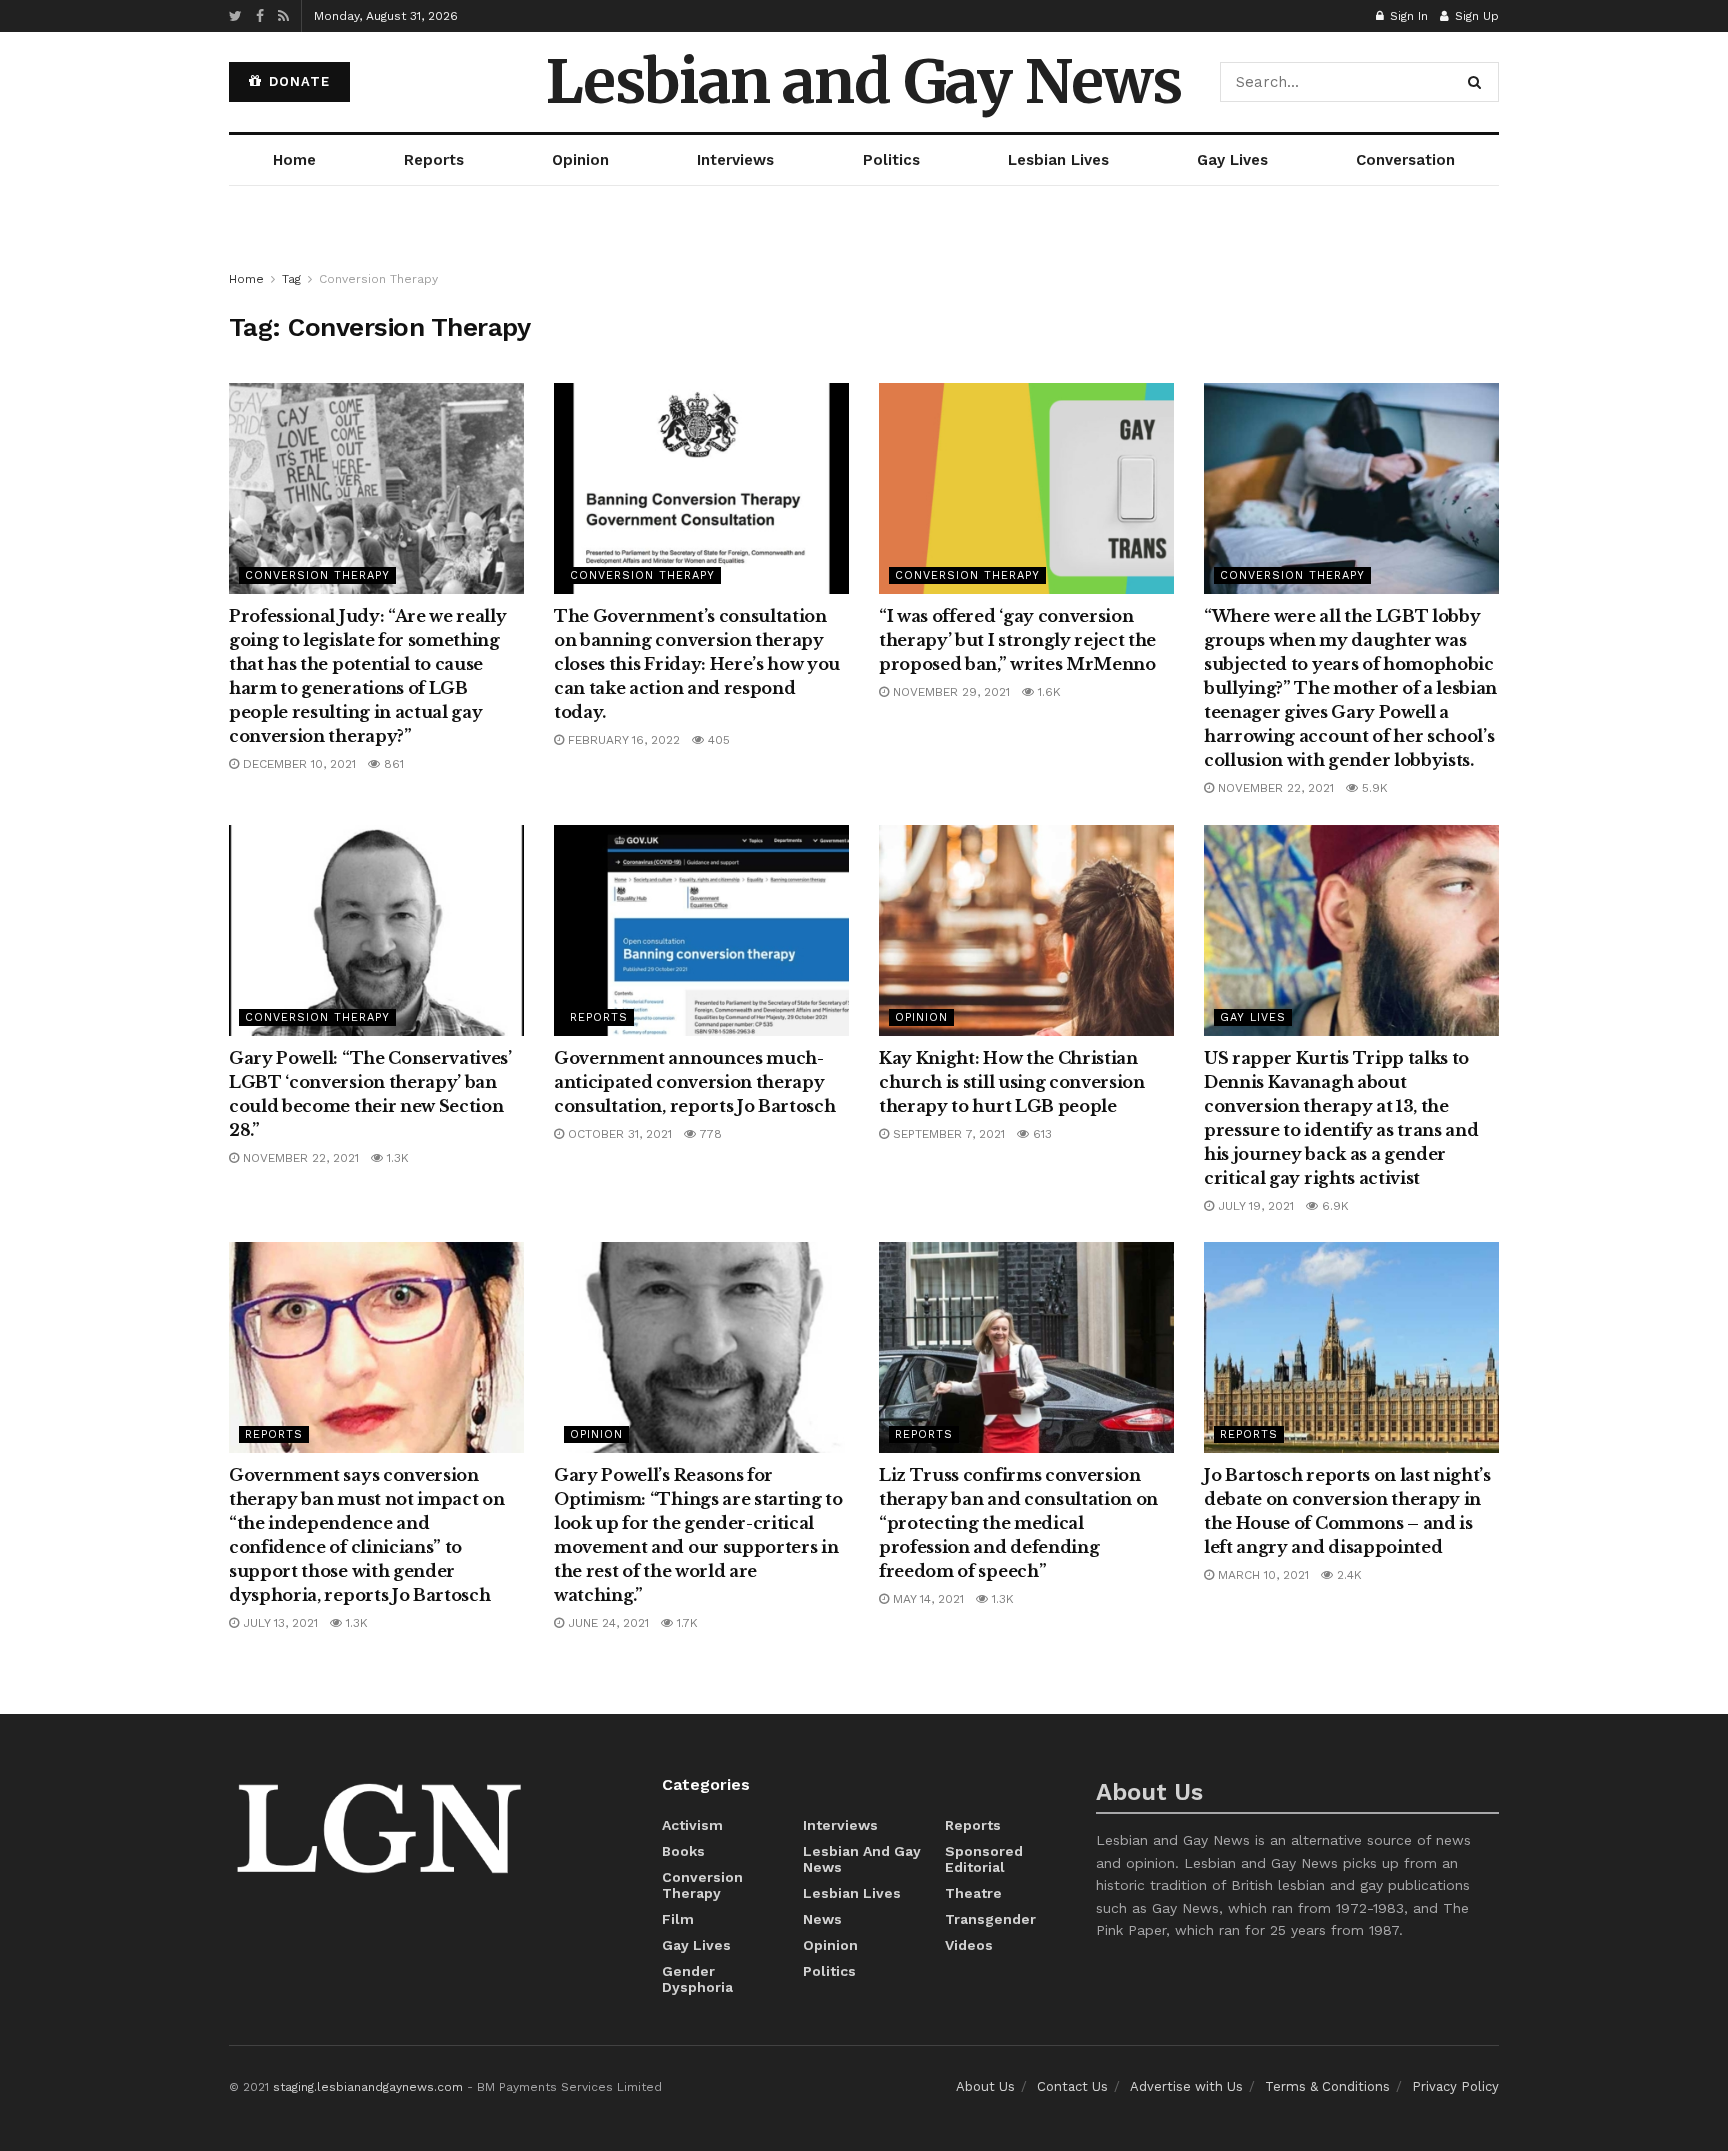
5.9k (1373, 788)
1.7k (685, 1623)
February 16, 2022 (622, 740)
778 (709, 1134)
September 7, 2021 (947, 1134)
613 (1040, 1134)
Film (678, 1919)
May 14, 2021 (926, 1599)
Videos (969, 1945)
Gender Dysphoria (697, 1979)
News (822, 1919)
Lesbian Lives (1058, 160)
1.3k (396, 1158)
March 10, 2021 (1261, 1575)
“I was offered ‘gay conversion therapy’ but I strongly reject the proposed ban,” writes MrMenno (1017, 640)
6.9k (1333, 1206)
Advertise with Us (1186, 2086)
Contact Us (1072, 2086)
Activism (692, 1825)
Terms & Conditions (1327, 2086)
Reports (434, 160)
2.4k (1347, 1575)
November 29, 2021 (949, 692)
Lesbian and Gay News (864, 82)
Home (294, 160)
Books (683, 1851)
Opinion (580, 160)
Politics (891, 160)
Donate (297, 81)
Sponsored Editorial (984, 1859)
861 (392, 764)
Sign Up (1475, 16)
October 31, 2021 (618, 1134)
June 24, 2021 (606, 1623)
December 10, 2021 (297, 764)
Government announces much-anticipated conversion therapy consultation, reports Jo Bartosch (694, 1082)
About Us (985, 2086)
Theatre (973, 1893)
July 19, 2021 (1254, 1206)
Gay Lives (1232, 160)
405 (717, 740)
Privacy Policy (1455, 2086)
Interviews (735, 160)
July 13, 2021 (278, 1623)
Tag (291, 279)
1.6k (1047, 692)
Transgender (990, 1919)
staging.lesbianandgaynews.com (368, 2087)
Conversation (1405, 160)
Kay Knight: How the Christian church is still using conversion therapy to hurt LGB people (1012, 1082)
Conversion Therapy (378, 279)
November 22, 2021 (1274, 788)
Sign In (1407, 16)
